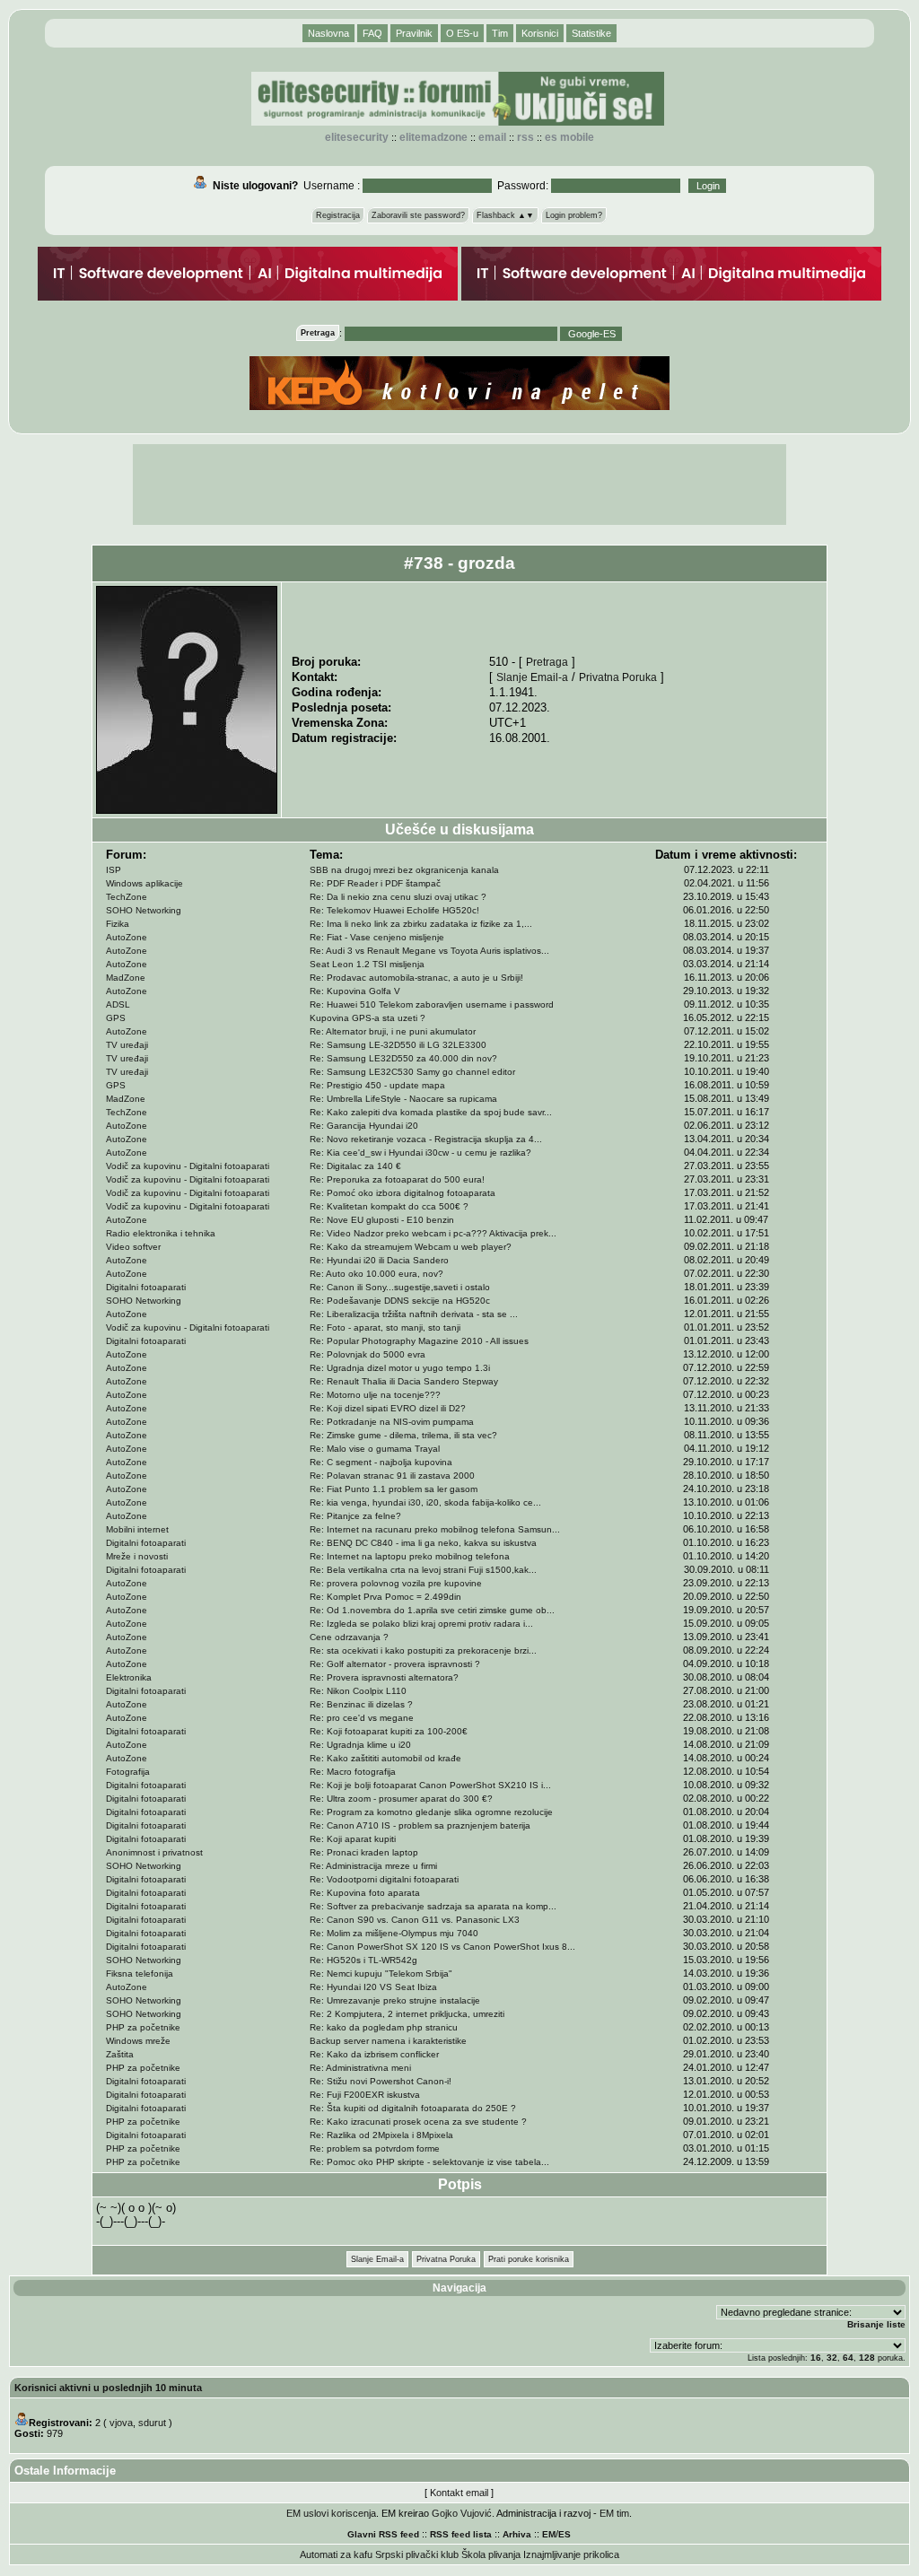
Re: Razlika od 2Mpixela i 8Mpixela (381, 2135)
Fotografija (128, 1772)
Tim (500, 33)
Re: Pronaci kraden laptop (364, 1852)
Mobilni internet (137, 1529)
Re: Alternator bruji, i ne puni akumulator (393, 1031)
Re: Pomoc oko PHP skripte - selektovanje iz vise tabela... (429, 2162)
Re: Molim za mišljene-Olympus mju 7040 (394, 1933)
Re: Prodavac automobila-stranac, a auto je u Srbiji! (416, 978)
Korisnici (540, 33)
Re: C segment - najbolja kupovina (381, 1462)
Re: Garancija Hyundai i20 (364, 1126)
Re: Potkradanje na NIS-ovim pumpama (392, 1422)
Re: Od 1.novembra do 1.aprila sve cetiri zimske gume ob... (432, 1610)
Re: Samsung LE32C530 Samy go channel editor (412, 1072)
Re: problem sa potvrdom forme (375, 2148)
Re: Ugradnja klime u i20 (360, 1745)
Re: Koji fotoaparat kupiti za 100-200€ (389, 1731)
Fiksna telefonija (140, 1973)
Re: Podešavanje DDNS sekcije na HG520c (400, 1301)
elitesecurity (357, 137)
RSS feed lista (461, 2534)
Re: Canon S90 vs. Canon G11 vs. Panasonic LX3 (415, 1920)
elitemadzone (433, 137)
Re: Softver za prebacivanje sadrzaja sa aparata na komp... (433, 1906)
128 (867, 2358)
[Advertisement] (459, 485)
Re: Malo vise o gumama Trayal (375, 1449)
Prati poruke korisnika (529, 2259)
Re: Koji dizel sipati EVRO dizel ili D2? (388, 1408)
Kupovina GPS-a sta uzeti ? (368, 1018)
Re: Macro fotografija (353, 1772)
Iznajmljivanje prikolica (571, 2554)
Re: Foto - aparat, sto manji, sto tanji (385, 1327)
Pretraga (547, 662)
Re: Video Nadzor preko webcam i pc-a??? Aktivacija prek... (433, 1233)
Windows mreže (138, 2041)
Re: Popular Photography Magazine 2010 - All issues (419, 1341)
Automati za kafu (336, 2554)
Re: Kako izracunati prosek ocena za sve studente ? (418, 2122)
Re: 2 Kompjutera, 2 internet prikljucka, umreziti (407, 2014)
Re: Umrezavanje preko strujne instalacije (395, 2000)
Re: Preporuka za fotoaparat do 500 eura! (397, 1179)
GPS (116, 1018)
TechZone (127, 897)
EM (549, 2534)
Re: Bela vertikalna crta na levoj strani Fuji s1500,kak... (423, 1570)
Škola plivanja (491, 2554)
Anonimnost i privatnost (154, 1852)
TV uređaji (127, 1045)
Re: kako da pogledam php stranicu (384, 2027)
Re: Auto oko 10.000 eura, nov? (376, 1274)
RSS (525, 137)
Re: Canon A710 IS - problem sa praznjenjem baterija (420, 1825)
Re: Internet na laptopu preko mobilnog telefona (410, 1556)
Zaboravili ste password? (418, 215)
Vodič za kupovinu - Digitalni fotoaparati (188, 1166)
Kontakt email (459, 2493)
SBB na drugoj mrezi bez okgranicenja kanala (404, 870)
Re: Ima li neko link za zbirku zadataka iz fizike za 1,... (421, 924)
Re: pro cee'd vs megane (362, 1718)
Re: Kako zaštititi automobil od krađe (385, 1758)
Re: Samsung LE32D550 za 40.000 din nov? (403, 1058)
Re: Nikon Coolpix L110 (358, 1691)
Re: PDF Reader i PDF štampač (375, 883)
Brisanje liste (876, 2324)
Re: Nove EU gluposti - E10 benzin (382, 1220)
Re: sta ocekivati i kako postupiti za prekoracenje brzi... (423, 1650)
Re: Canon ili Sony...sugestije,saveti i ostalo (400, 1287)
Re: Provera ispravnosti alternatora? (384, 1677)
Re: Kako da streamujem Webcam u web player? (411, 1247)
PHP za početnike (143, 2027)
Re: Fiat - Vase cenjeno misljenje (377, 937)
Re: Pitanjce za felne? (355, 1516)
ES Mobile (569, 137)
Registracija (338, 215)
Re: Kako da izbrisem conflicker (374, 2054)
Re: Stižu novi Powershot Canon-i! (381, 2081)
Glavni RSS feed (383, 2534)
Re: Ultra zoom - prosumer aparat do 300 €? (401, 1799)
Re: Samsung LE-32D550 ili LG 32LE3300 (398, 1045)
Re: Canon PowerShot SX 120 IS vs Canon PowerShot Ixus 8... (442, 1947)
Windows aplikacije (144, 883)
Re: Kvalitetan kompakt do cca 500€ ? (389, 1206)
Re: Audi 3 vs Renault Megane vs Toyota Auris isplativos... (429, 951)
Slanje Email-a (532, 677)
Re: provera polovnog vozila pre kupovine (396, 1583)
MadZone (126, 978)
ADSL (118, 1004)
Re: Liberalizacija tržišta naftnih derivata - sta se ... (414, 1314)
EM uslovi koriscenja (331, 2513)
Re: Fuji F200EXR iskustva (365, 2095)
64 (848, 2358)
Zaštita (120, 2054)
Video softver (133, 1247)
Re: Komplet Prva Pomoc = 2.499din (385, 1597)
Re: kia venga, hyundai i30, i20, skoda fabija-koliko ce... (425, 1502)
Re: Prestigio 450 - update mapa (377, 1085)
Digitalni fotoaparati (146, 1287)
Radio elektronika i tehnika (161, 1233)
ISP (114, 870)
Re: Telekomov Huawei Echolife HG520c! (394, 910)
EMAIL (492, 137)
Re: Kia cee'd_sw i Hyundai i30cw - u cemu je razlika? (420, 1153)
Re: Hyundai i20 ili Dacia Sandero (379, 1260)
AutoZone (127, 937)
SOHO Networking (144, 910)
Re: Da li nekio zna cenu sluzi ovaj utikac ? (398, 897)
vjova (121, 2423)
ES (565, 2534)
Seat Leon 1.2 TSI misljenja (367, 964)
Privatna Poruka (618, 677)
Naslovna (328, 33)
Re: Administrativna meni (360, 2068)
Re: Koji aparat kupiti (353, 1839)
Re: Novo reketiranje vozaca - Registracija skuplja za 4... (426, 1139)
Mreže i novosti (137, 1556)
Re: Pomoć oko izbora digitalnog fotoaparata (403, 1193)
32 (832, 2358)
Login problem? (574, 215)
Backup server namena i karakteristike (388, 2041)
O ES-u (462, 33)
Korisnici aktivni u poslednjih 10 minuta (108, 2388)
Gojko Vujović (462, 2513)
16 (816, 2358)
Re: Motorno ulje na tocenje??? (375, 1395)
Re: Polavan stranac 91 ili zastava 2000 (392, 1476)
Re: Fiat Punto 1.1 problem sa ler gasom (394, 1489)
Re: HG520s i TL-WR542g (363, 1960)
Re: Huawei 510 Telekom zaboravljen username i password (432, 1004)
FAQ (372, 33)
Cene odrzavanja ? (349, 1637)
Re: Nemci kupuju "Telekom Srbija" (381, 1973)
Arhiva (517, 2534)
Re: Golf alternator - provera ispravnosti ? (395, 1664)
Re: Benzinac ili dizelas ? (361, 1704)
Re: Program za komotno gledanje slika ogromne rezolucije (431, 1812)
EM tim (614, 2513)
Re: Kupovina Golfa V (355, 991)
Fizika (118, 924)
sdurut (152, 2423)
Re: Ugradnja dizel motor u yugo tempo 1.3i (400, 1368)
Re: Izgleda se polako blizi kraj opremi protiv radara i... (421, 1624)
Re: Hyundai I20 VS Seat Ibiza (373, 1987)
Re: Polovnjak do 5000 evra (368, 1354)
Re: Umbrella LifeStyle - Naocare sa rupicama (403, 1099)
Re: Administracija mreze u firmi (373, 1866)
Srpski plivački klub (417, 2554)
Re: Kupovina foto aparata (365, 1893)
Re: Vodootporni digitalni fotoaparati (384, 1879)
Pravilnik (414, 33)
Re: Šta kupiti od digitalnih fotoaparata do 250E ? (413, 2108)
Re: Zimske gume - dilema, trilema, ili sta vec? (403, 1435)
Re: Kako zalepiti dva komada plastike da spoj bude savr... (431, 1112)
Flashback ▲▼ (505, 215)
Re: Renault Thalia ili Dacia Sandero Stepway (404, 1381)
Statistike (591, 33)
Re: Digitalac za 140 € (355, 1166)
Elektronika (129, 1677)
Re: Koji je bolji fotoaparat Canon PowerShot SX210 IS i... (430, 1785)
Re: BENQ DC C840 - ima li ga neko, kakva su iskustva (423, 1543)
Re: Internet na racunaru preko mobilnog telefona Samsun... (435, 1529)
